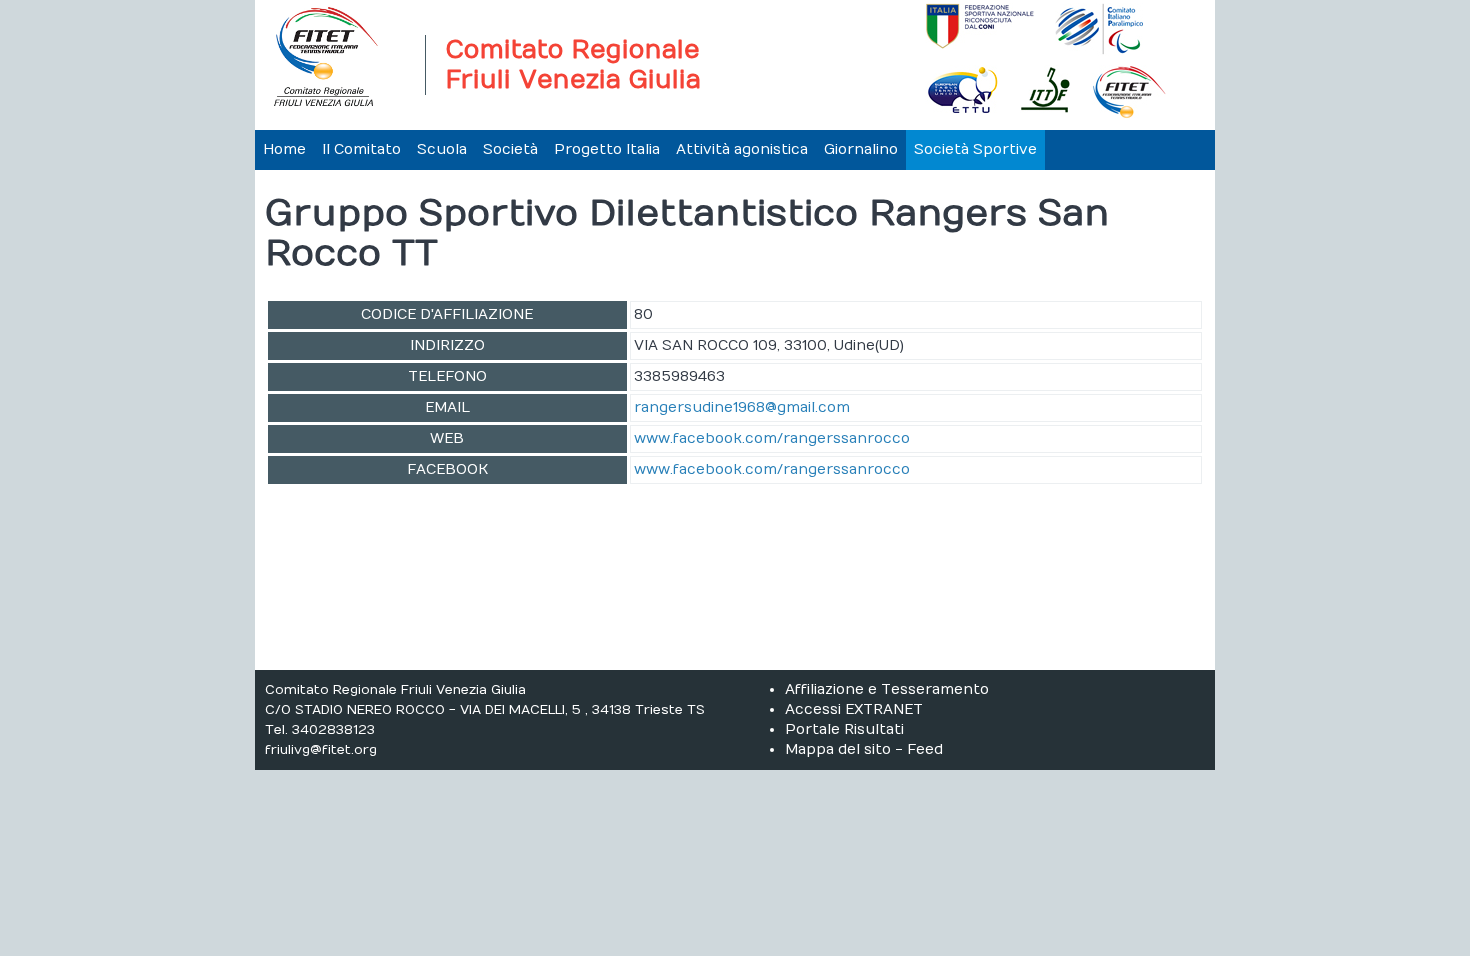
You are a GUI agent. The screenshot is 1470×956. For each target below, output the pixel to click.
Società (510, 149)
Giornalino (861, 149)
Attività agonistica (742, 149)
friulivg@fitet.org (321, 750)
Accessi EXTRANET (854, 709)
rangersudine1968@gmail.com (742, 407)
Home (284, 149)
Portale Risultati (844, 729)
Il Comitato (361, 149)
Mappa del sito (838, 749)
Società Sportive (975, 149)
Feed (925, 749)
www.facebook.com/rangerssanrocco (772, 438)
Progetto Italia (607, 149)
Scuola (442, 149)
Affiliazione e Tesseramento (887, 689)
